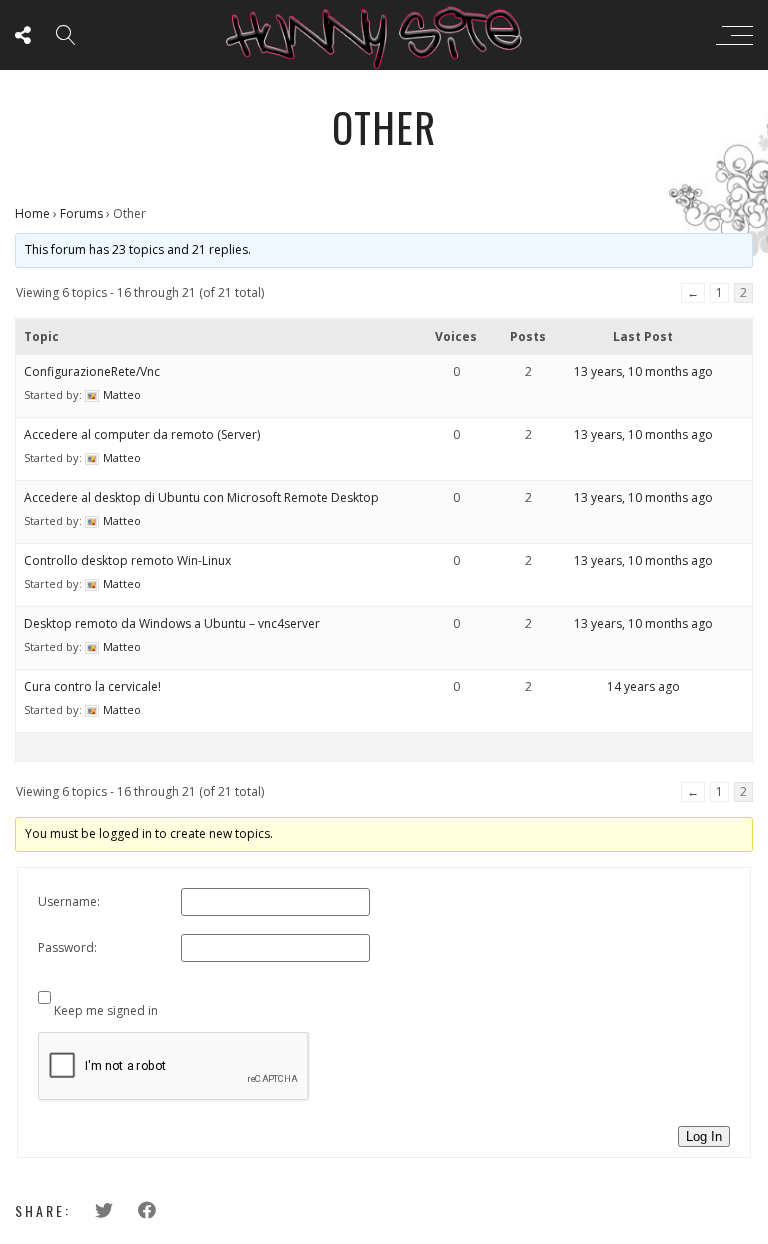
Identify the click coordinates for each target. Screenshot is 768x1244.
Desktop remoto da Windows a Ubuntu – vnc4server (172, 623)
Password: (67, 947)
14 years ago (643, 686)
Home (32, 213)
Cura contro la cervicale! (92, 686)
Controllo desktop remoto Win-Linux (127, 560)
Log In (704, 1136)
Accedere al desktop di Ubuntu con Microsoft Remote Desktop (201, 497)
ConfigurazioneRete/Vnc (92, 371)
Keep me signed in (106, 1010)
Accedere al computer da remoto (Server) (142, 434)
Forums (81, 213)
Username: (69, 901)
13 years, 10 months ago (643, 371)
